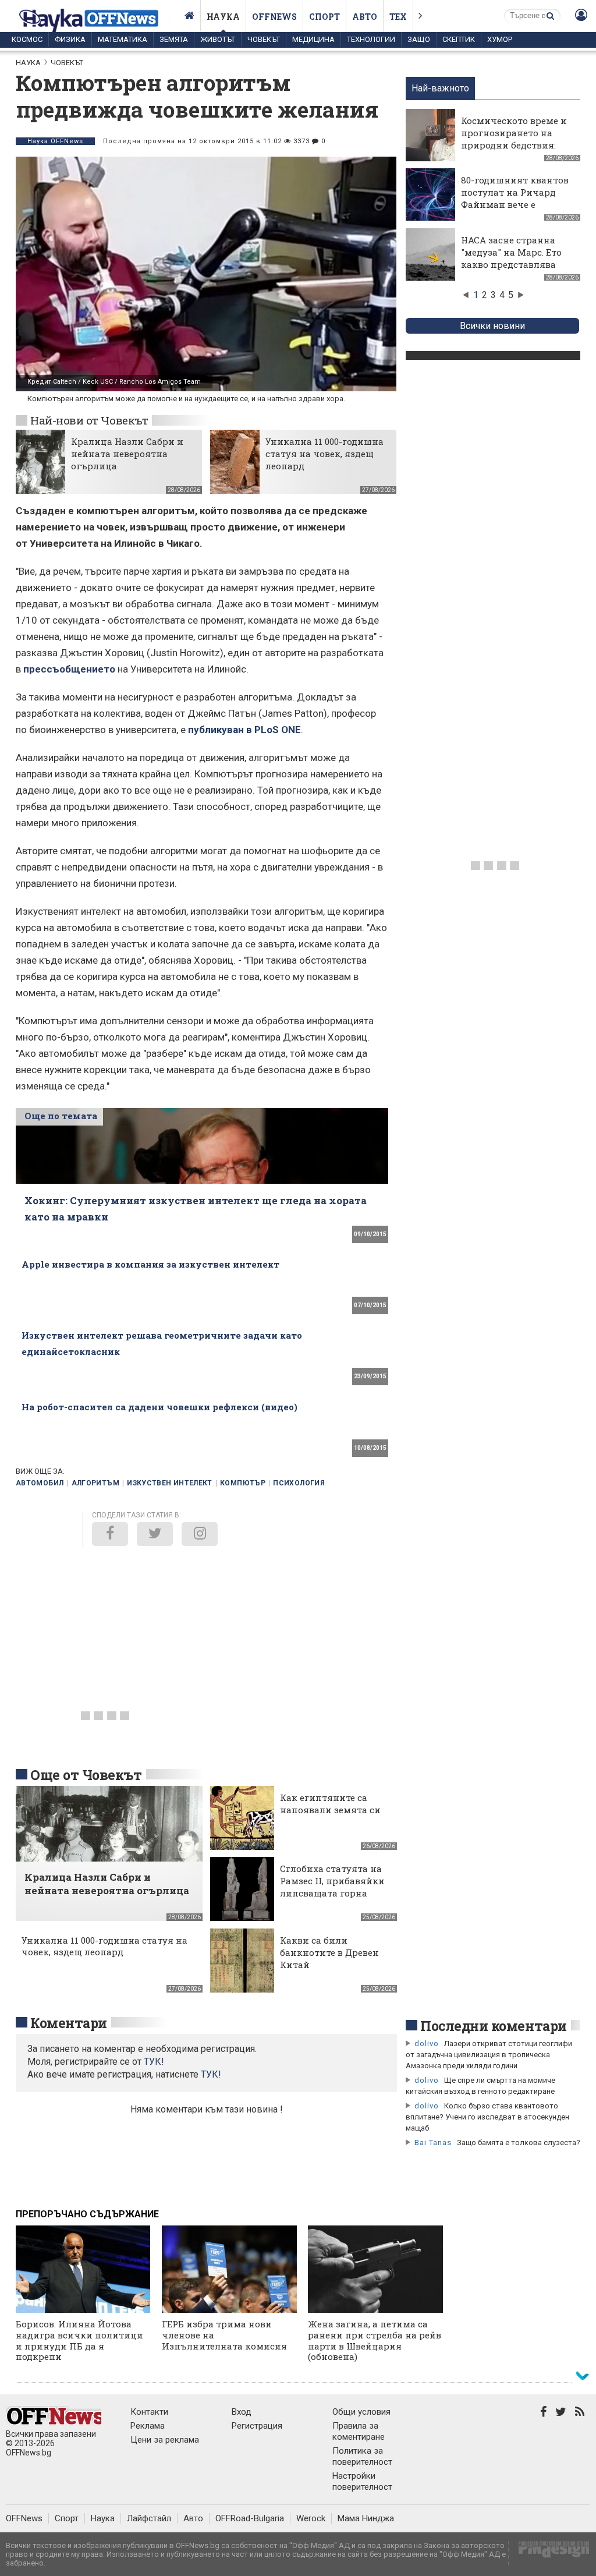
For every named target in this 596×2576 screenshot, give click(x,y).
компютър (243, 1483)
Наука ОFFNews (55, 141)
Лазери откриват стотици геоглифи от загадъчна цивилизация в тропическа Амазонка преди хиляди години (489, 2055)
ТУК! (211, 2074)
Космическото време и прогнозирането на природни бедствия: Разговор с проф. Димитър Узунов (514, 145)
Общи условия (361, 2412)
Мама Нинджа (366, 2518)
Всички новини (492, 326)
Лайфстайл (149, 2518)
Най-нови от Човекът (89, 420)
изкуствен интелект (169, 1483)
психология (299, 1483)
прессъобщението (69, 669)
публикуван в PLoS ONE (244, 730)
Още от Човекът (86, 1775)
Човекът (264, 39)
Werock (311, 2518)
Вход (242, 2412)
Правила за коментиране (359, 2431)
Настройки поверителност (362, 2481)
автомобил (40, 1483)
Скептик (459, 39)
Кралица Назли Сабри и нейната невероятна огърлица (127, 454)
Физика (70, 39)
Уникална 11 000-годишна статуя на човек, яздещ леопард (324, 454)
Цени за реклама (165, 2440)
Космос (27, 39)
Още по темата (61, 1116)
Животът (218, 39)
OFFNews (24, 2518)
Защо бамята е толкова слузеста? (519, 2142)
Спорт (324, 17)
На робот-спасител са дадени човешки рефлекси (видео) (159, 1407)
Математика (123, 39)
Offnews (274, 17)
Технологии (371, 39)
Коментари (69, 2023)
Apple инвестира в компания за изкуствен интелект (150, 1264)
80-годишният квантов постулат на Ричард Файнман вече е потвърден (515, 198)
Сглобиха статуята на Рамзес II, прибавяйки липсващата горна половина (332, 1887)
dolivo (427, 2044)
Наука (223, 17)
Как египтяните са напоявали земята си (330, 1804)
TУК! (154, 2062)
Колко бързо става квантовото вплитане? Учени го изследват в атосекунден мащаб (487, 2117)
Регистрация (257, 2426)
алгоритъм (95, 1483)
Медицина (313, 39)
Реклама (148, 2426)
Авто (365, 17)
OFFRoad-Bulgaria (250, 2518)
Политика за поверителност (362, 2456)
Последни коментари (494, 2026)
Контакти (149, 2412)
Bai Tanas (433, 2142)
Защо (419, 39)
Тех (398, 17)
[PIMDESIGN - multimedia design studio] (549, 2553)
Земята (174, 39)
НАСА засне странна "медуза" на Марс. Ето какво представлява (511, 252)
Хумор (500, 39)
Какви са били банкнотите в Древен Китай (329, 1952)
